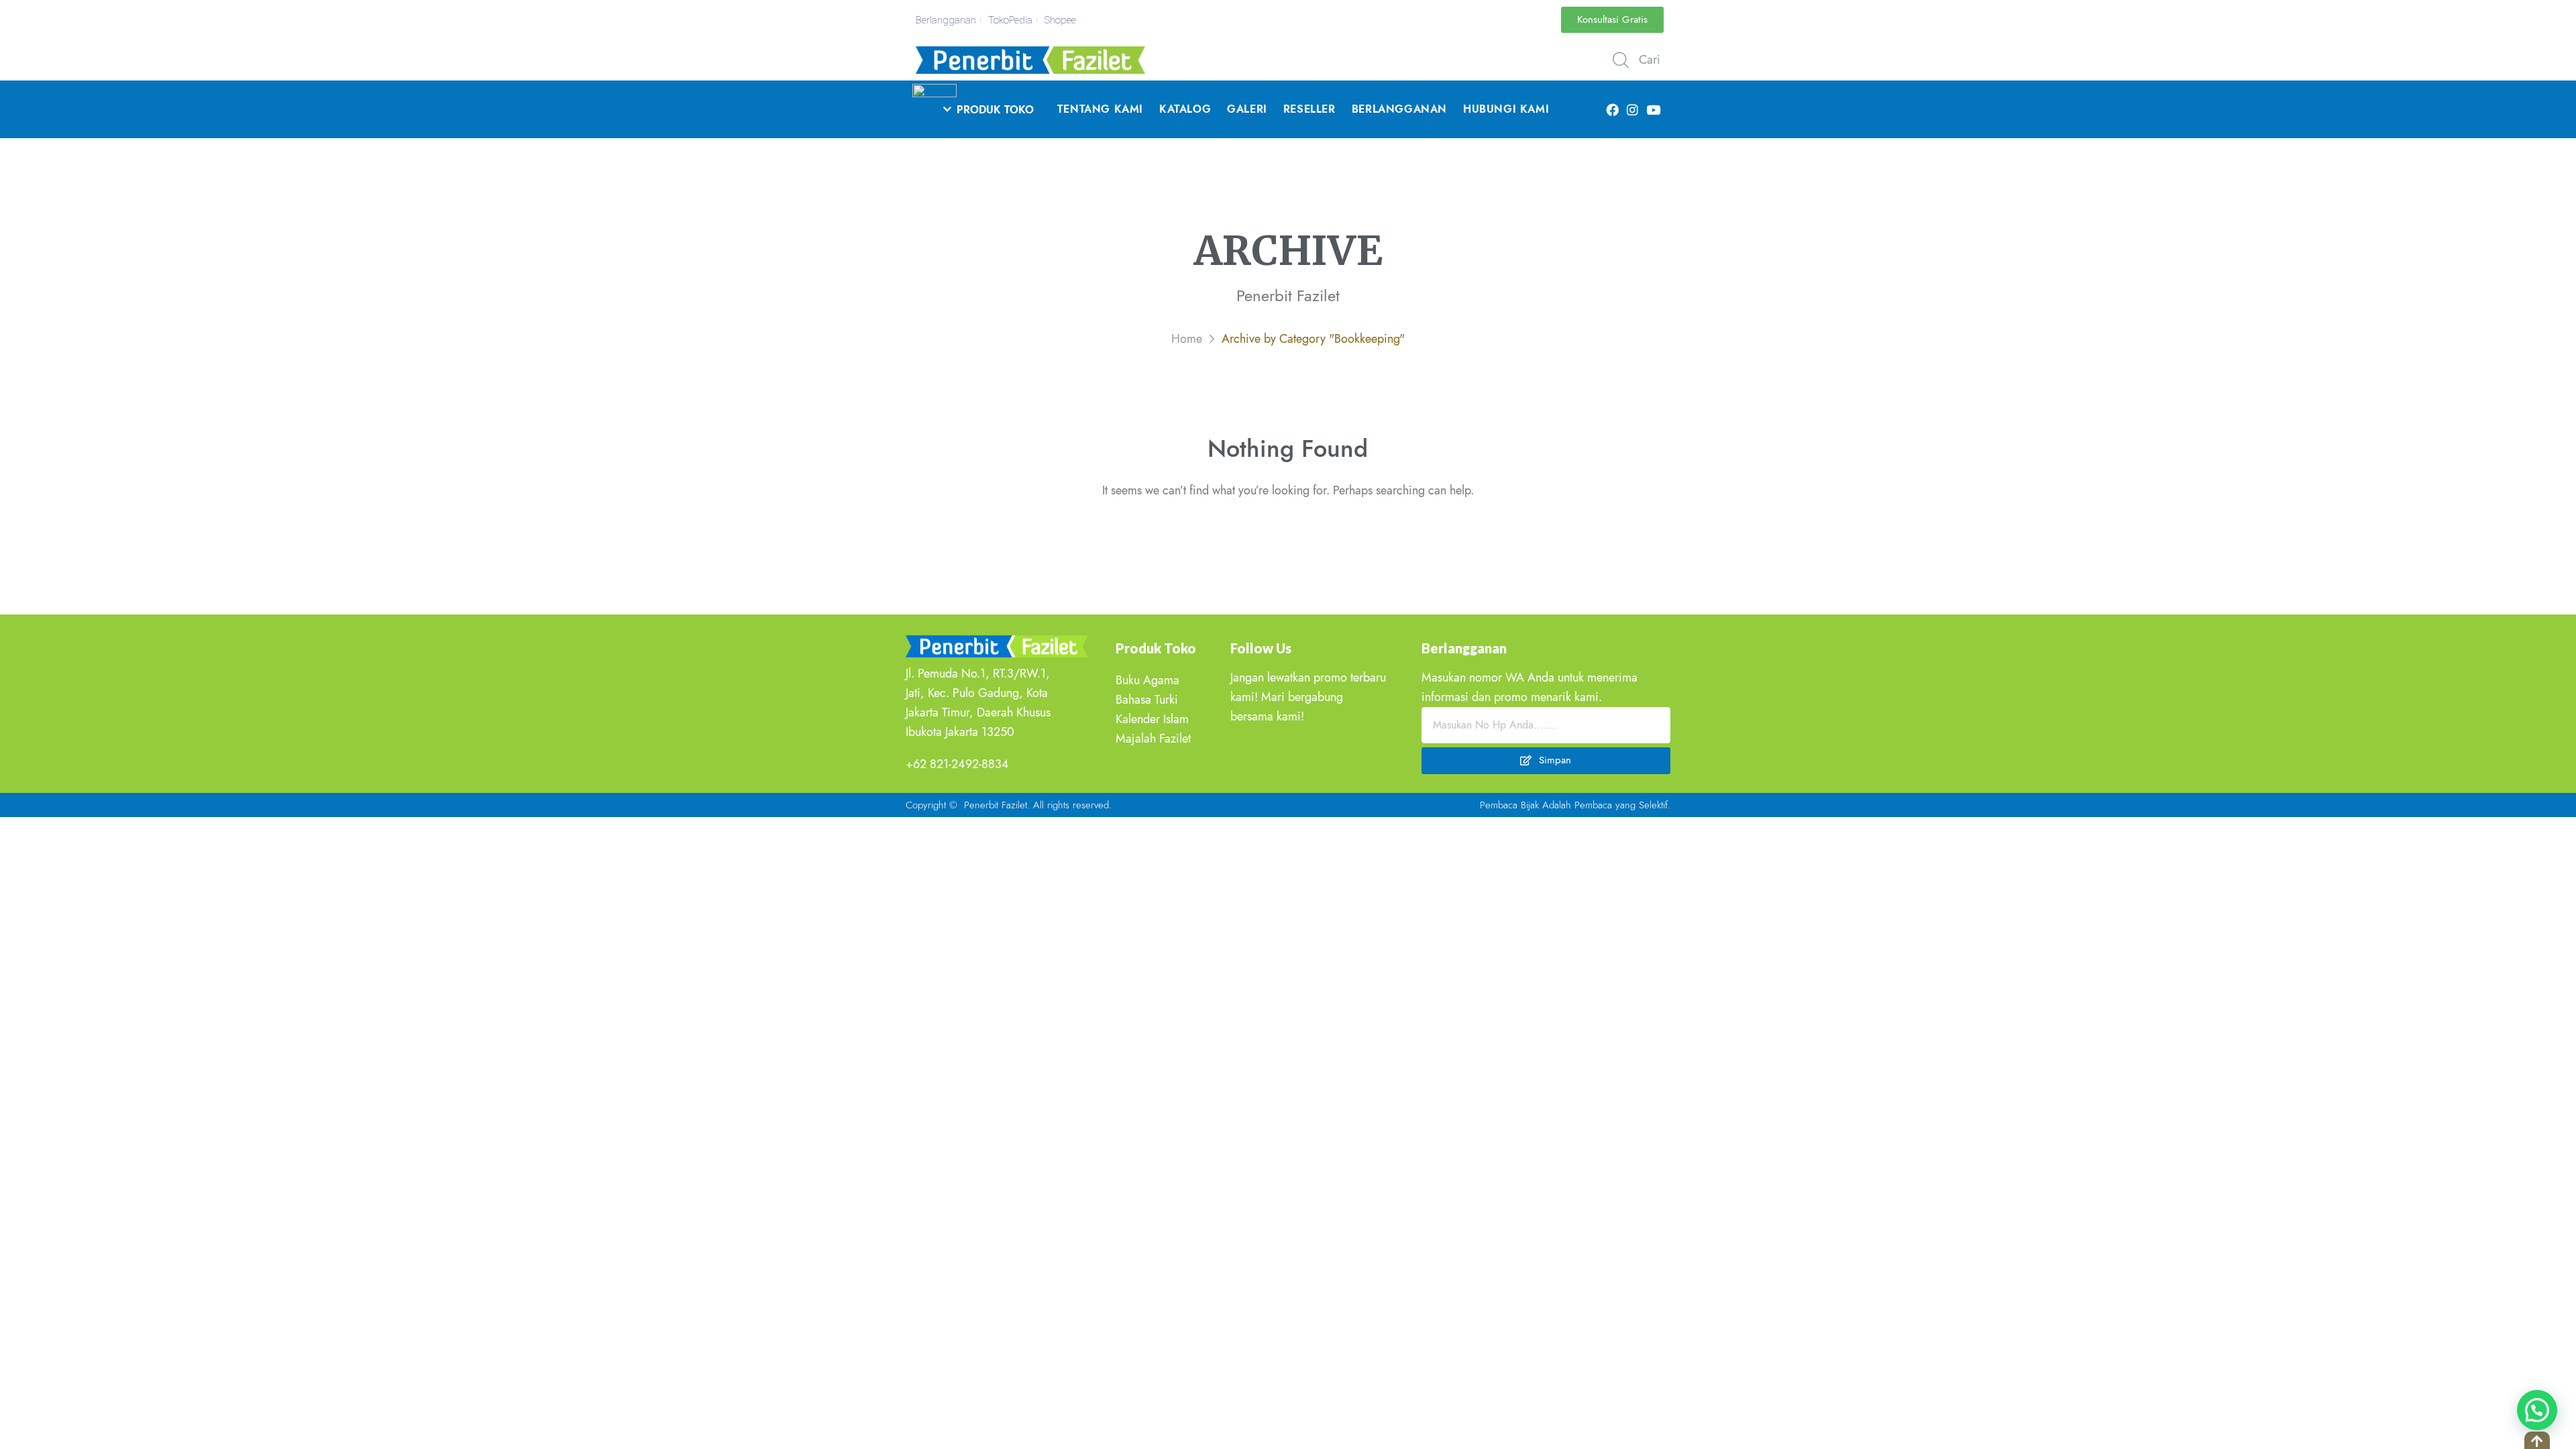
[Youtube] (1653, 109)
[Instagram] (1633, 109)
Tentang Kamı (1100, 109)
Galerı (1247, 109)
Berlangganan (1399, 109)
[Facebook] (1612, 109)
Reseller (1309, 109)
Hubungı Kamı (1506, 109)
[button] (1612, 20)
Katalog (1185, 109)
